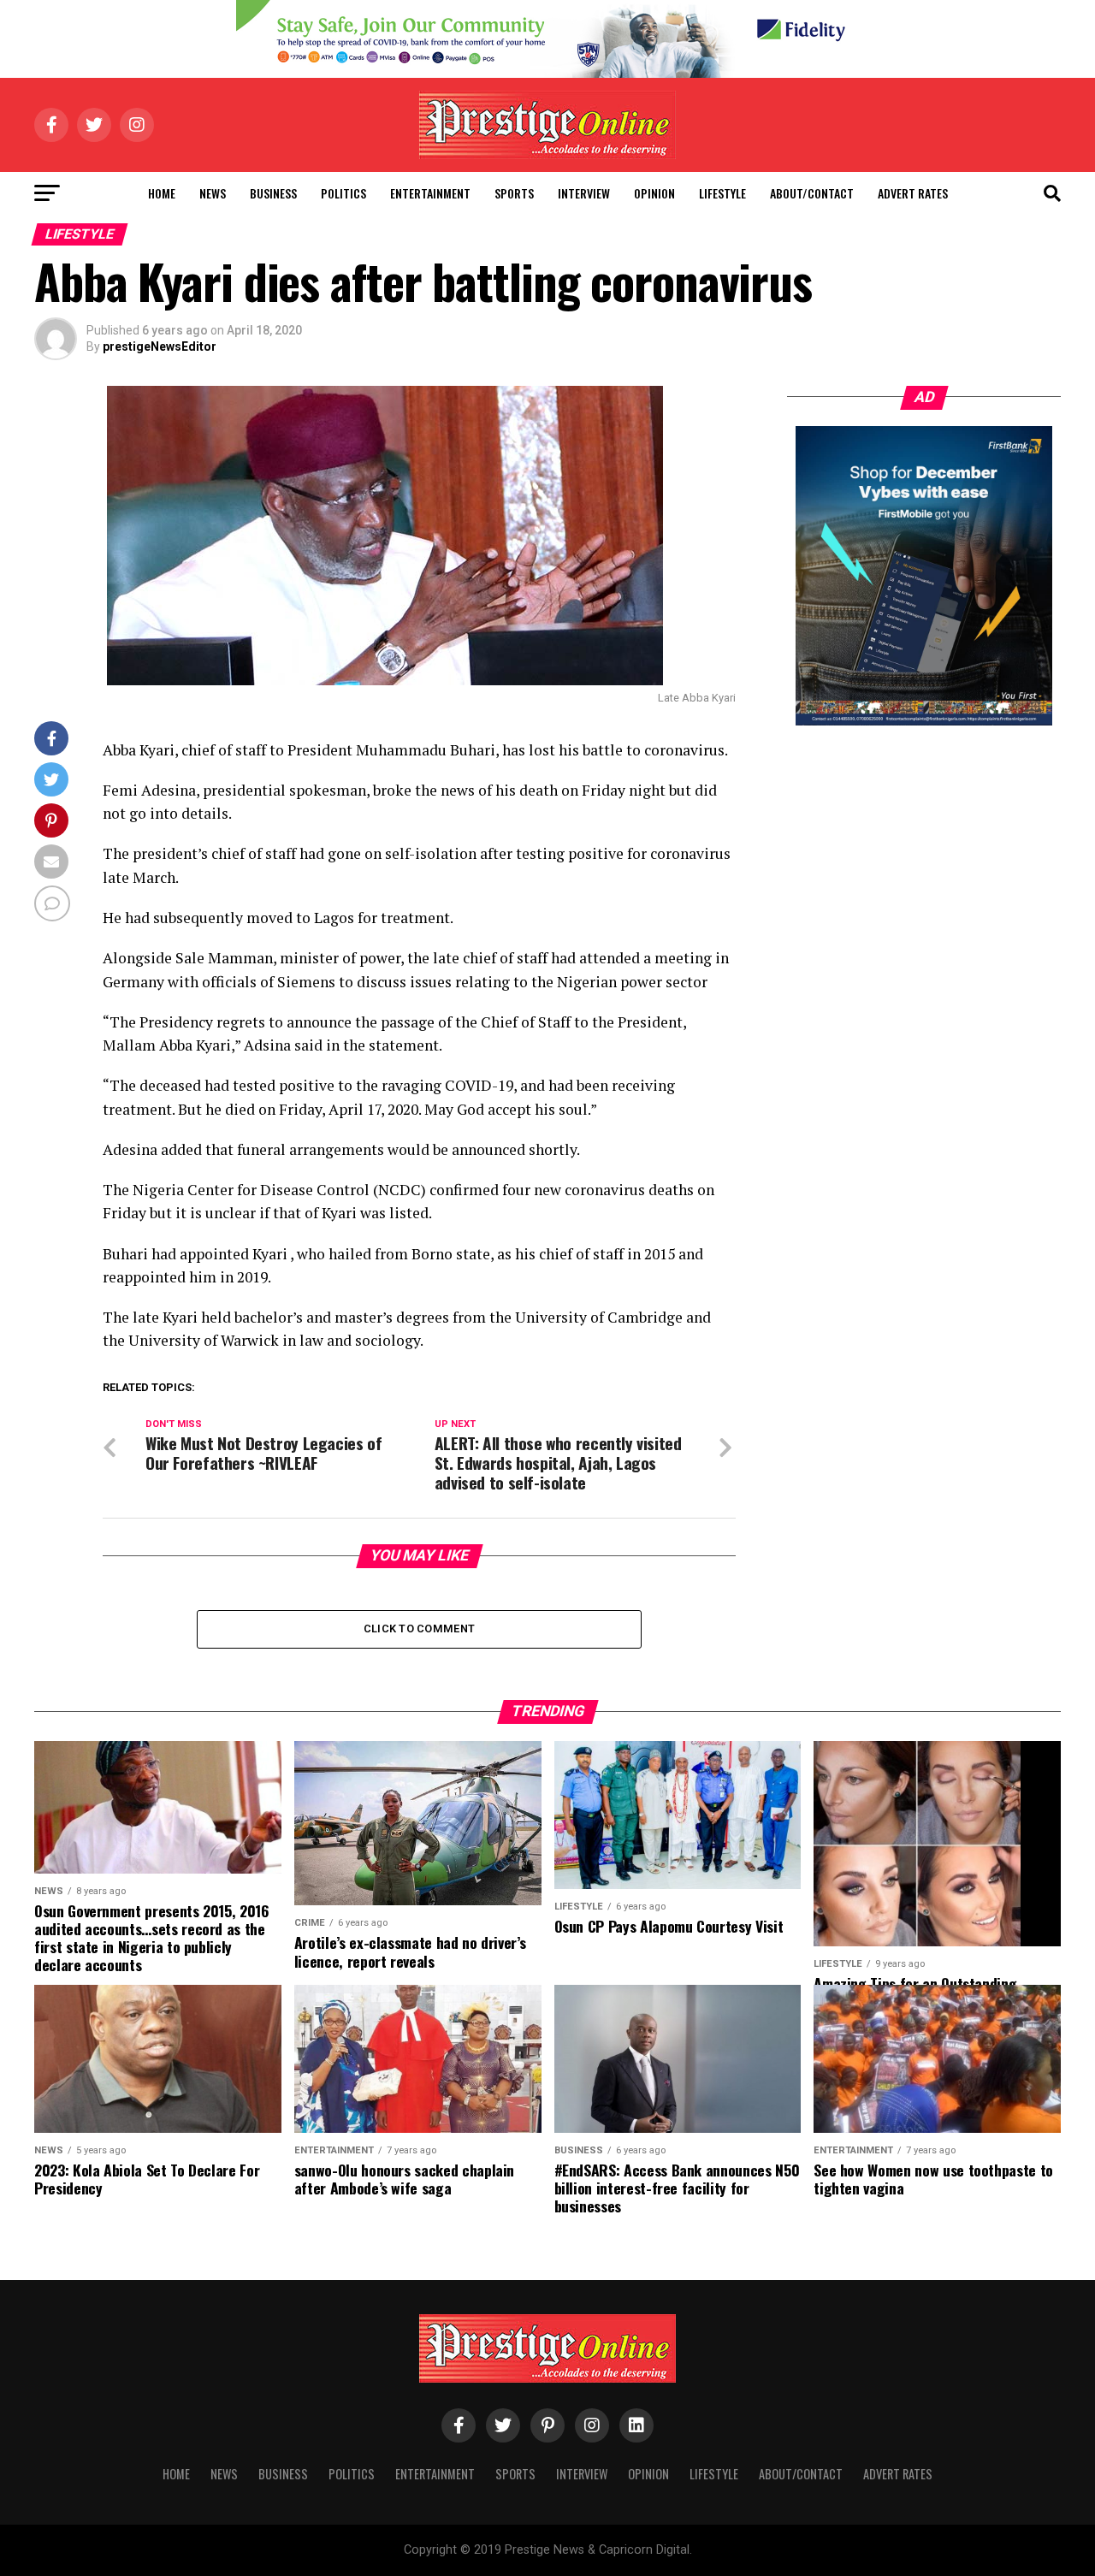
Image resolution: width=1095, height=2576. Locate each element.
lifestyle (722, 193)
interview (584, 193)
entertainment (430, 193)
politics (343, 193)
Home (162, 193)
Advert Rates (913, 193)
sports (514, 193)
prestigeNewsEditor (160, 346)
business (273, 193)
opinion (654, 193)
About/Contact (812, 193)
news (213, 193)
